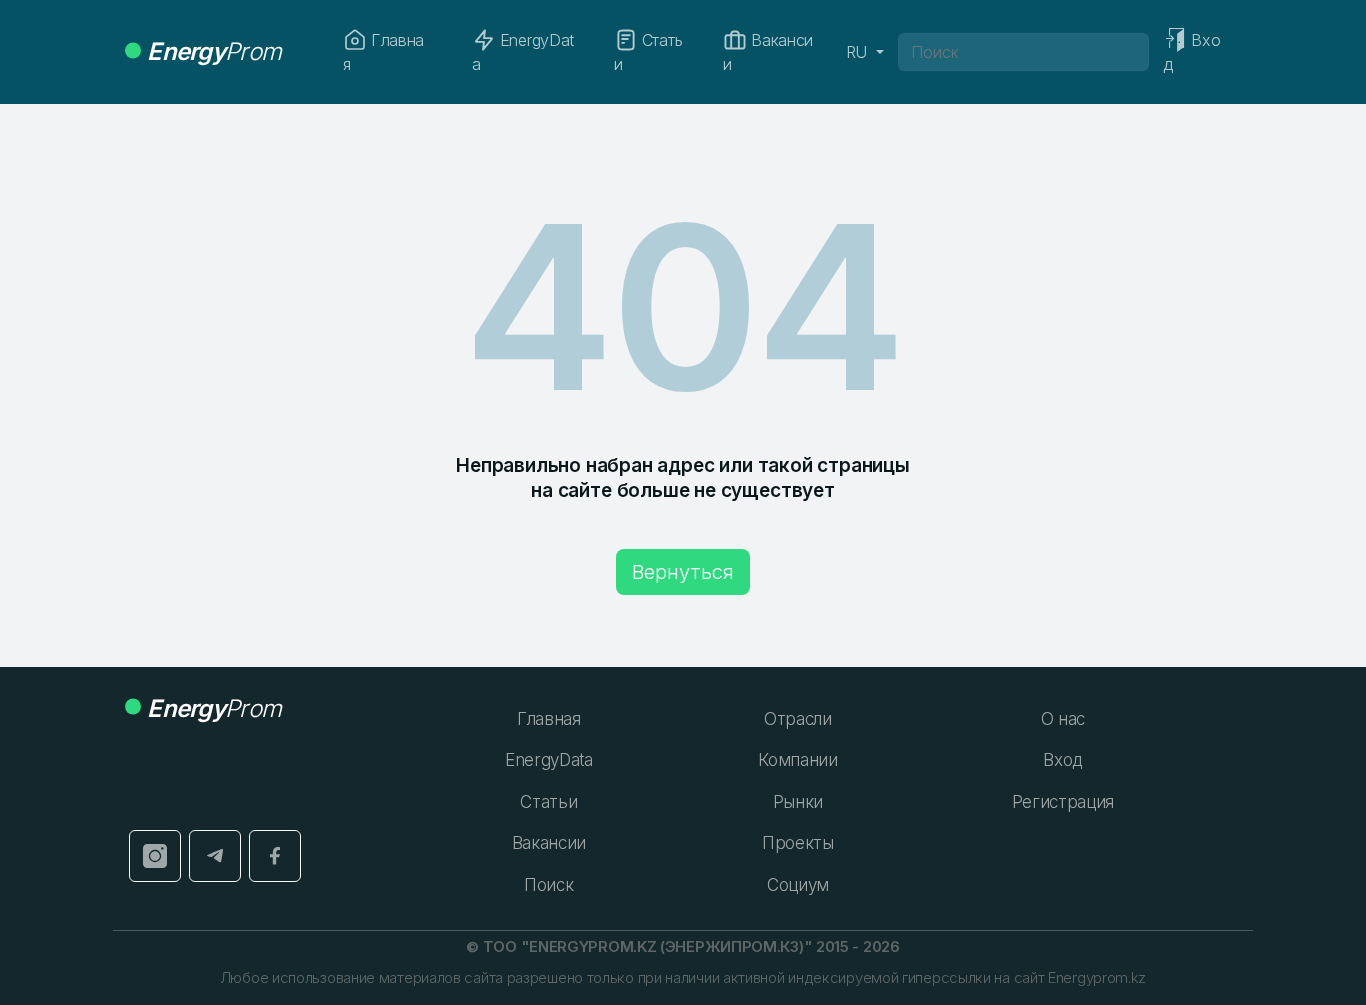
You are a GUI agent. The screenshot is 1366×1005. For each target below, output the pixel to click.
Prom (214, 51)
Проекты (798, 843)
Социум (798, 885)
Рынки (798, 802)
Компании (797, 760)
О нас (1063, 719)
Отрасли (798, 719)
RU (859, 52)
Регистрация (1063, 802)
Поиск (548, 885)
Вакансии (768, 52)
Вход (1062, 760)
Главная (383, 52)
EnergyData (523, 52)
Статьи (648, 52)
